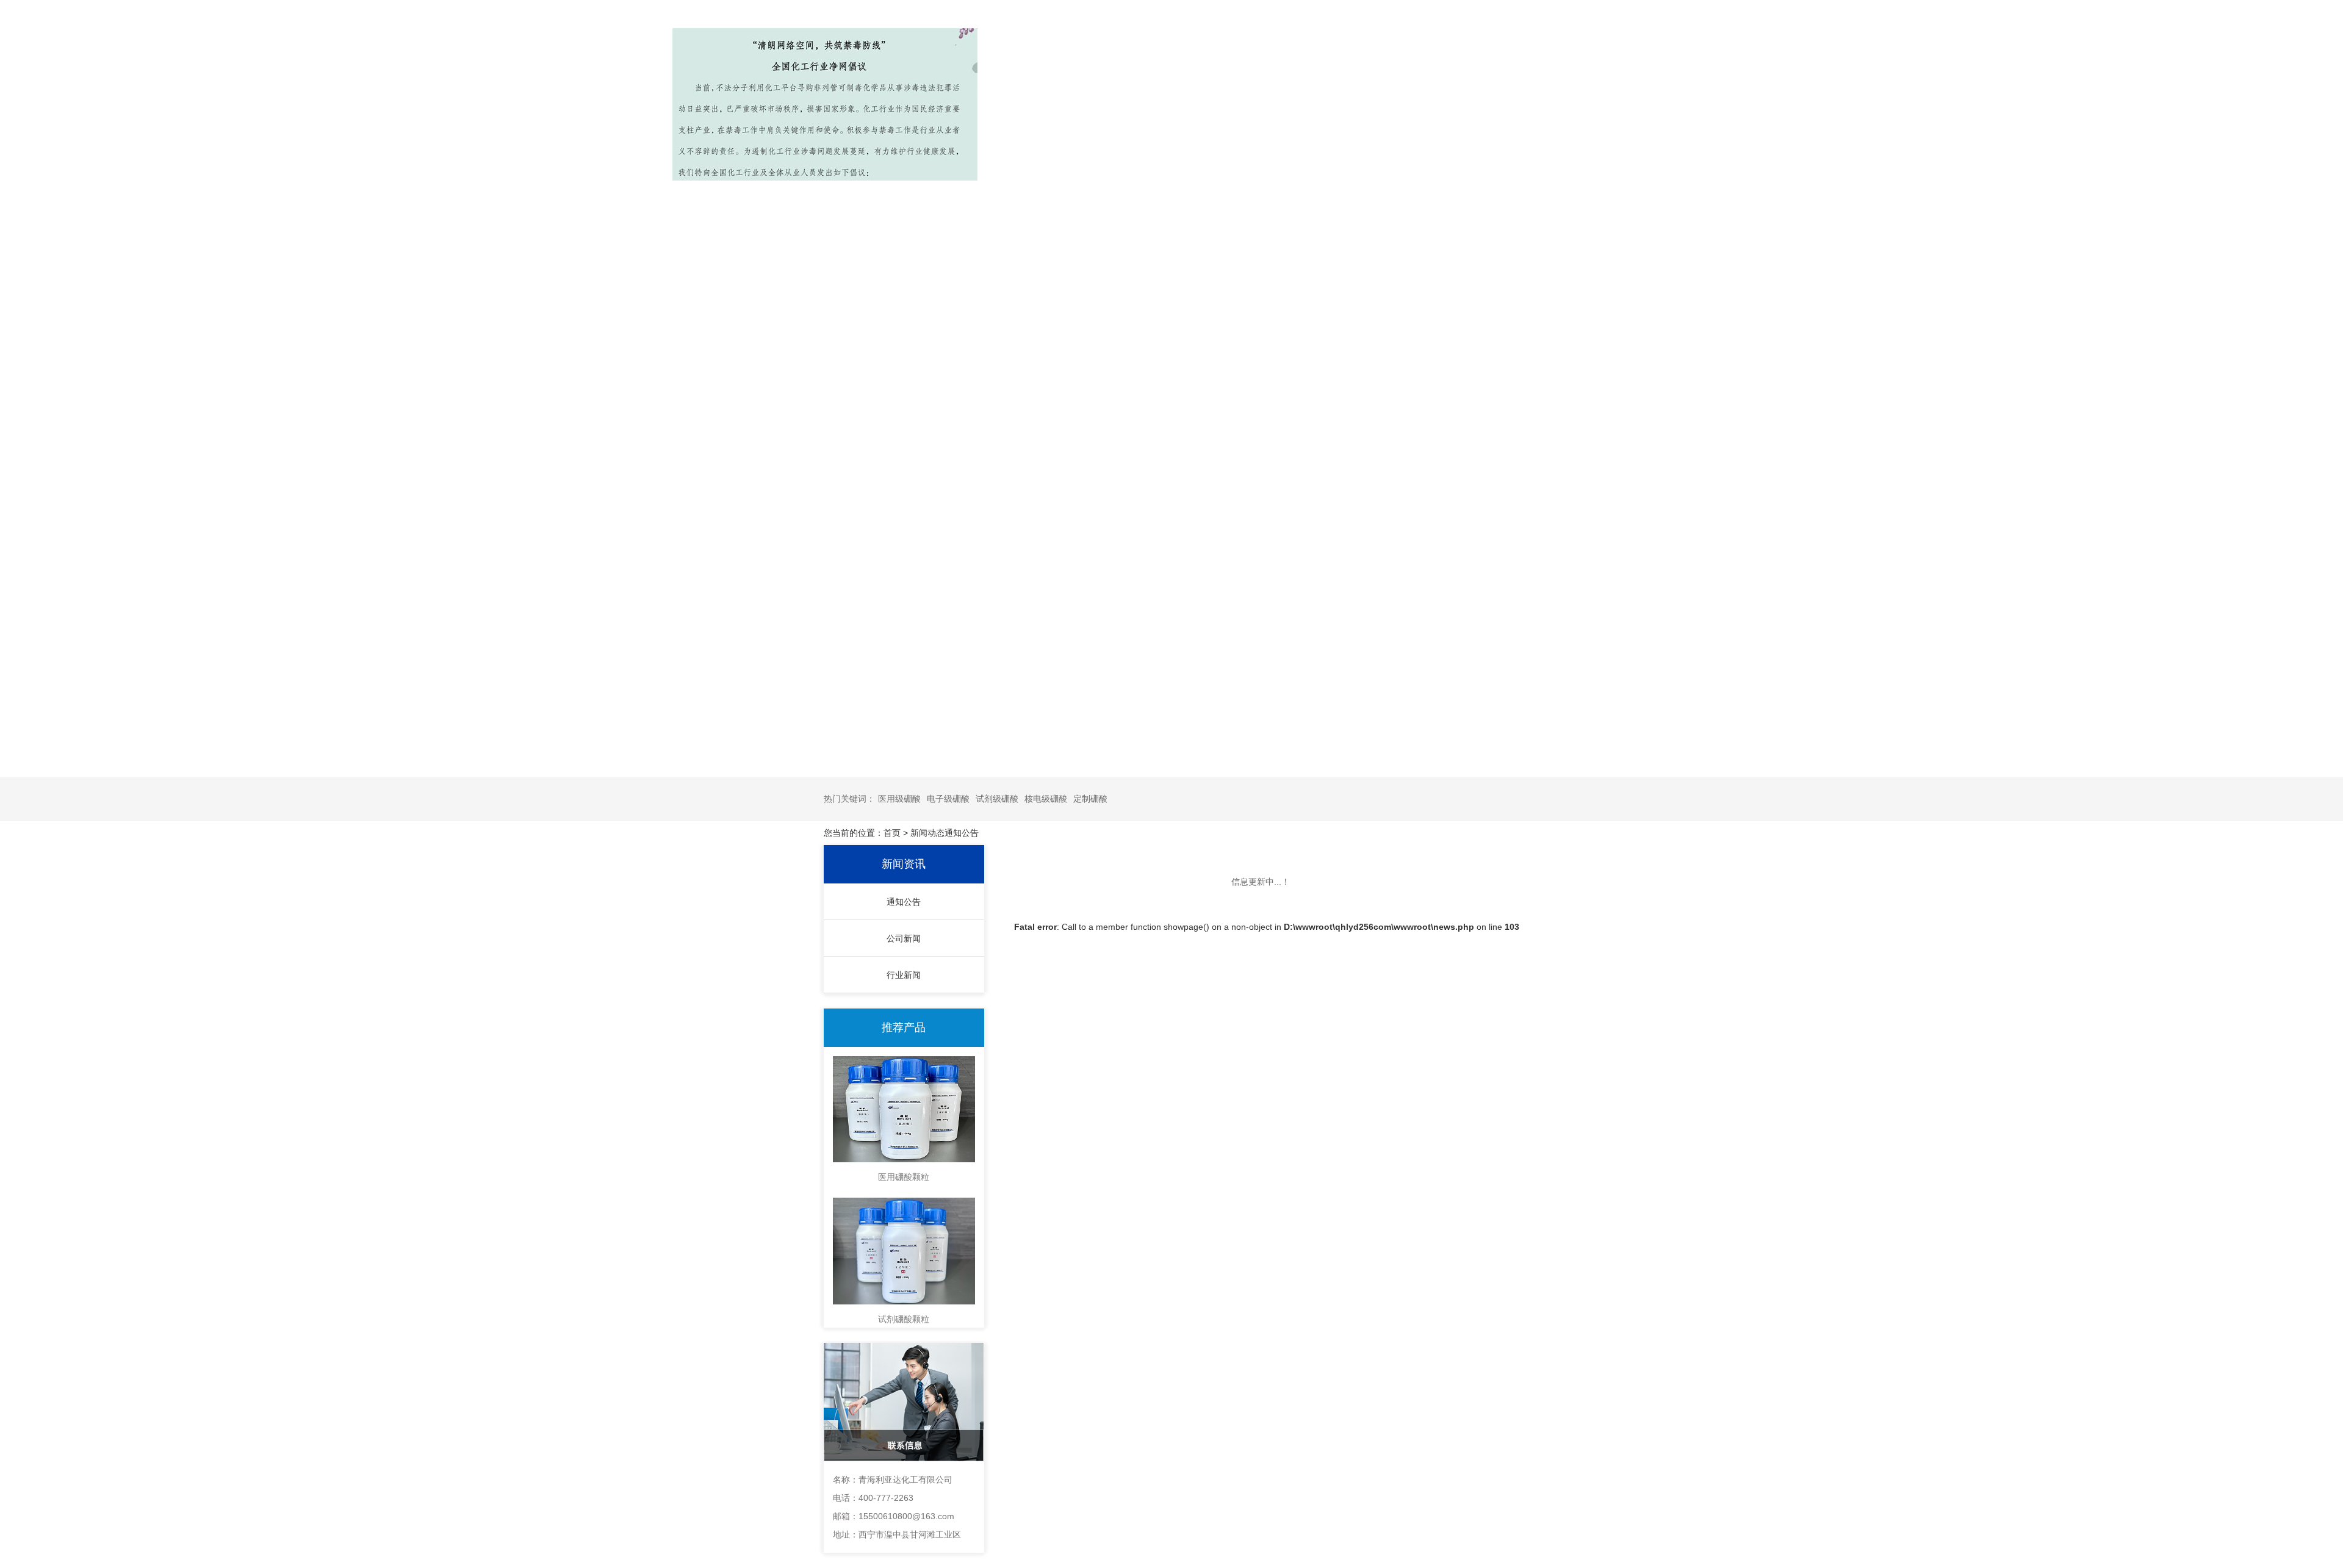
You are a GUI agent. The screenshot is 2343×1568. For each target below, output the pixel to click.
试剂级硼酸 (997, 799)
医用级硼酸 (899, 799)
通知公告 (904, 902)
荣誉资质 (1220, 48)
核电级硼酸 (1046, 799)
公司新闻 (904, 938)
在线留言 (1325, 48)
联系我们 (1431, 48)
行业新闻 (904, 975)
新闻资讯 (1114, 48)
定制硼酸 (1090, 799)
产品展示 (1009, 48)
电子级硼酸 (948, 799)
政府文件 (1536, 48)
